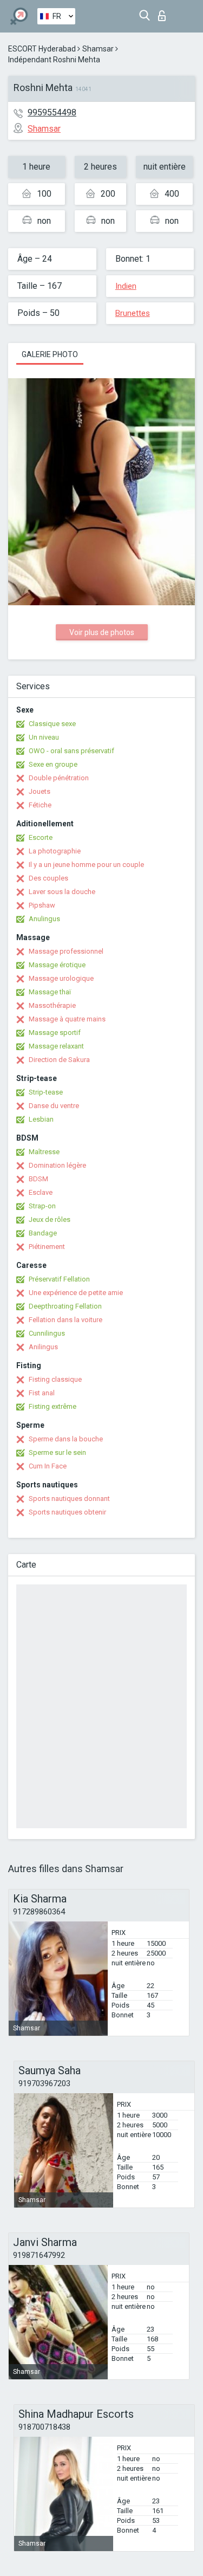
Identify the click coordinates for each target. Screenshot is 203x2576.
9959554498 (52, 112)
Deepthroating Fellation (65, 1306)
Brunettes (133, 313)
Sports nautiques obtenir (67, 1512)
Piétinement (47, 1247)
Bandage (43, 1233)
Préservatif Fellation (59, 1279)
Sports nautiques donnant (69, 1499)
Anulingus (44, 919)
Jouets (40, 791)
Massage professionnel (66, 951)
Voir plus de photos (102, 632)
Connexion (164, 13)
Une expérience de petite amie (76, 1293)
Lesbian (41, 1119)
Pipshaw (42, 905)
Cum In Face (48, 1466)
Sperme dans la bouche (66, 1439)
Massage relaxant (56, 1046)
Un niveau (44, 737)
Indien (126, 286)
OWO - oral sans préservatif (71, 751)
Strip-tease (46, 1092)
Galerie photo (50, 354)
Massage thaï (50, 992)
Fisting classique (55, 1379)
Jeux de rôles (50, 1219)
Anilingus (43, 1347)
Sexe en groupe (53, 764)
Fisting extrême (53, 1406)
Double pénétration (59, 778)
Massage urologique (61, 978)
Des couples (48, 878)
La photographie (55, 851)
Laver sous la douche (62, 892)
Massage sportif (55, 1033)
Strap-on (42, 1206)
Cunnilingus (47, 1333)
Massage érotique (57, 965)
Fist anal (42, 1393)
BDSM (38, 1179)
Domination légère (57, 1165)
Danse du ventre (54, 1106)
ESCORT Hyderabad (42, 49)
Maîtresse (44, 1152)
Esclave (41, 1192)
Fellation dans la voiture (66, 1320)
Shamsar (98, 49)
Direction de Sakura (59, 1060)
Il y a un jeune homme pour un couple (86, 865)
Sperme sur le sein (57, 1452)
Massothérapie (52, 1005)
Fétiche (40, 805)
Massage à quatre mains (67, 1019)
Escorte (41, 837)
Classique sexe (52, 724)
